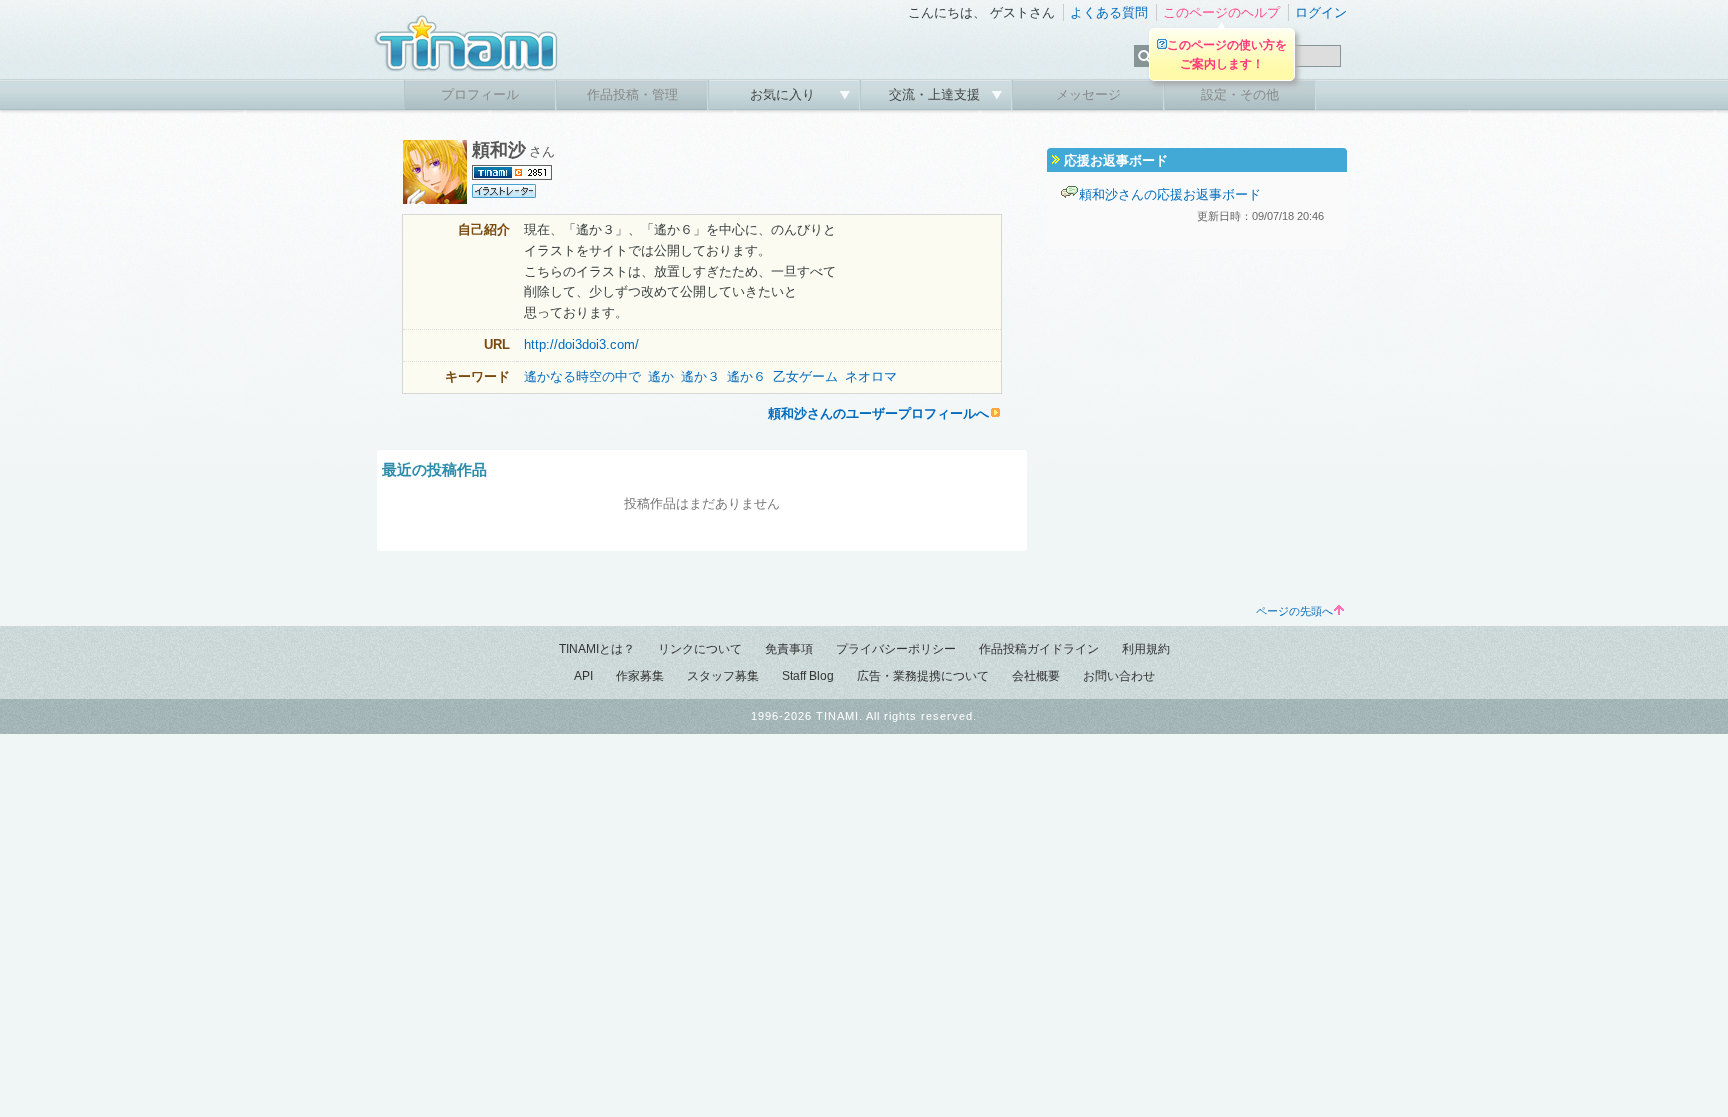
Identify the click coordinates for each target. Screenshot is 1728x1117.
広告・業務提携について (923, 676)
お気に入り (784, 94)
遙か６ (746, 376)
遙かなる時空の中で (582, 376)
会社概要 (1036, 676)
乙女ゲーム (805, 376)
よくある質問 (1109, 12)
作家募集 (640, 676)
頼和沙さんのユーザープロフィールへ (878, 413)
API (583, 676)
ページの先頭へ (1294, 611)
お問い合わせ (1119, 676)
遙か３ (700, 376)
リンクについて (700, 649)
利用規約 (1146, 649)
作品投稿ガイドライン (1039, 649)
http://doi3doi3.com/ (581, 344)
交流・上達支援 (936, 94)
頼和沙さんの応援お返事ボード (1170, 194)
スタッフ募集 (723, 676)
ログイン (1321, 12)
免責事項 (789, 649)
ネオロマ (871, 376)
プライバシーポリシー (896, 649)
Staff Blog (808, 676)
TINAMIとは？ (597, 649)
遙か (661, 376)
